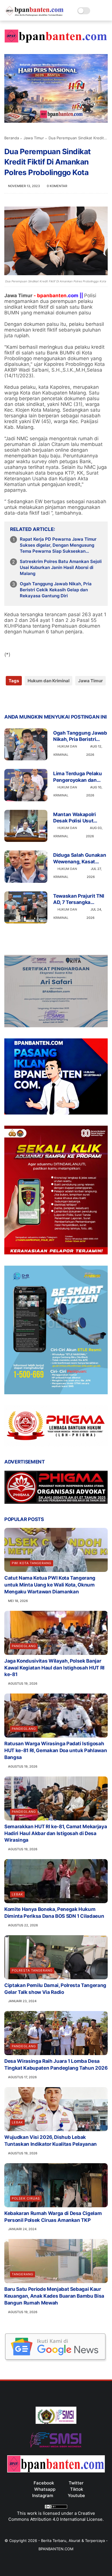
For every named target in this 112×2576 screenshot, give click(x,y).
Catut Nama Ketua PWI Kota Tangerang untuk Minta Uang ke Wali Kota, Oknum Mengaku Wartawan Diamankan (50, 1585)
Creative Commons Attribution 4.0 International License (55, 2516)
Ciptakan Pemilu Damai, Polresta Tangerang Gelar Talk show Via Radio (55, 1989)
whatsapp (45, 2489)
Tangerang (23, 2274)
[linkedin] (55, 699)
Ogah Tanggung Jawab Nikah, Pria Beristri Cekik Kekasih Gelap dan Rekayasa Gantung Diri (56, 590)
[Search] (96, 11)
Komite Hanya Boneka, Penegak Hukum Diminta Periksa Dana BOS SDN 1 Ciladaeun (54, 1913)
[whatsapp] (32, 699)
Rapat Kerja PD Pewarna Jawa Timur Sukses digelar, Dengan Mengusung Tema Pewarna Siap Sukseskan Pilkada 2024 (58, 545)
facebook (44, 2483)
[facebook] (9, 699)
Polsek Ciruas (26, 2198)
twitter (76, 2483)
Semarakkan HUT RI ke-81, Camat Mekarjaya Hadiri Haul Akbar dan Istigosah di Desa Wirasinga (56, 1833)
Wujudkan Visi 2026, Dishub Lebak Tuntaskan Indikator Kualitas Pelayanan (51, 2141)
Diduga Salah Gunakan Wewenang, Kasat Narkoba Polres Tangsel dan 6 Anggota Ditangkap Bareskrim (80, 858)
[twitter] (21, 699)
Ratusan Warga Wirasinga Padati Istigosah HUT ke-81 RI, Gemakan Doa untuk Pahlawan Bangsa (56, 1750)
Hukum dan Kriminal (49, 681)
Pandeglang (24, 1646)
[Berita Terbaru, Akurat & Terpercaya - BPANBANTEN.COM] (34, 15)
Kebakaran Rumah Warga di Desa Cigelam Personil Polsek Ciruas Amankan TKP (53, 2217)
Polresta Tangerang (32, 1970)
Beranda (12, 138)
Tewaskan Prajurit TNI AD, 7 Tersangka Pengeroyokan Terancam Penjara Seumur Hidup (79, 899)
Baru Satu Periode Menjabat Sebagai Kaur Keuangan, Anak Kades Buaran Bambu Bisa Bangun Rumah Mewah (54, 2296)
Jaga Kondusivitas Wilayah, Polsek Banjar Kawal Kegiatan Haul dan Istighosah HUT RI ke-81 (54, 1668)
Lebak (17, 1894)
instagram (43, 2495)
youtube (76, 2495)
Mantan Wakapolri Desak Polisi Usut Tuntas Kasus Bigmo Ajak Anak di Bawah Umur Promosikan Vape (77, 818)
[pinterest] (44, 699)
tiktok (77, 2489)
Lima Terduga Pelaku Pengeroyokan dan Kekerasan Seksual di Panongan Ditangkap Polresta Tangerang (78, 777)
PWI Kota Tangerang (32, 1563)
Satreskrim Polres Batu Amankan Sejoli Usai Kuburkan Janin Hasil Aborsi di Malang (61, 567)
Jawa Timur (34, 138)
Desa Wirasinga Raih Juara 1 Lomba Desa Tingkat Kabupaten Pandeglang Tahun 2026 (56, 2065)
